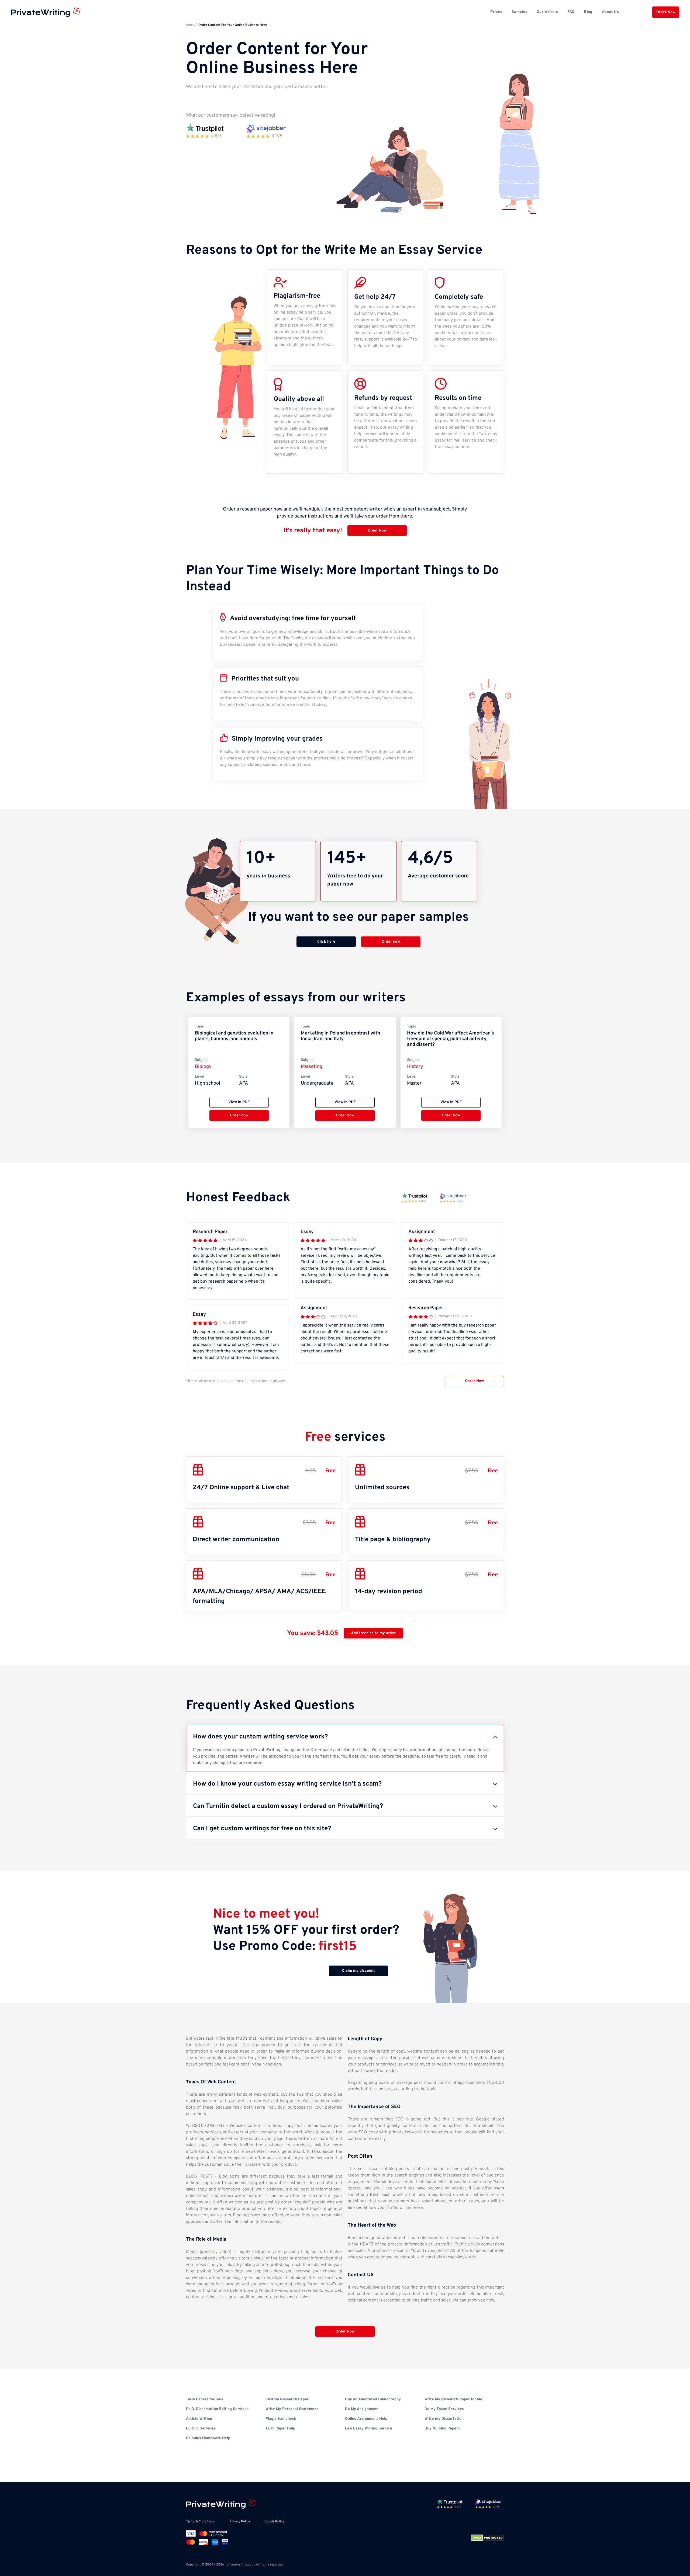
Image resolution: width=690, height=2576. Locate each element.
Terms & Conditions (200, 2522)
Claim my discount (358, 1971)
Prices (496, 12)
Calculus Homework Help (208, 2438)
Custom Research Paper (287, 2399)
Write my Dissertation (444, 2419)
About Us (610, 12)
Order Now (666, 12)
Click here (326, 942)
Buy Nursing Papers (442, 2429)
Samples (519, 12)
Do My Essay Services (444, 2409)
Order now (391, 942)
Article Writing (199, 2419)
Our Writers (547, 12)
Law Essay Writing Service (369, 2429)
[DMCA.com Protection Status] (488, 2538)
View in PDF (239, 1102)
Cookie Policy (274, 2522)
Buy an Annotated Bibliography (373, 2399)
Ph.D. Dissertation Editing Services (217, 2409)
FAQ (571, 12)
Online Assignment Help (366, 2419)
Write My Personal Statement (292, 2409)
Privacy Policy (240, 2522)
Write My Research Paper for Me (453, 2399)
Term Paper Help (280, 2429)
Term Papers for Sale (205, 2399)
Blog (588, 12)
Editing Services (201, 2429)
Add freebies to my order (373, 1633)
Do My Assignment (361, 2409)
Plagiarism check (281, 2419)
